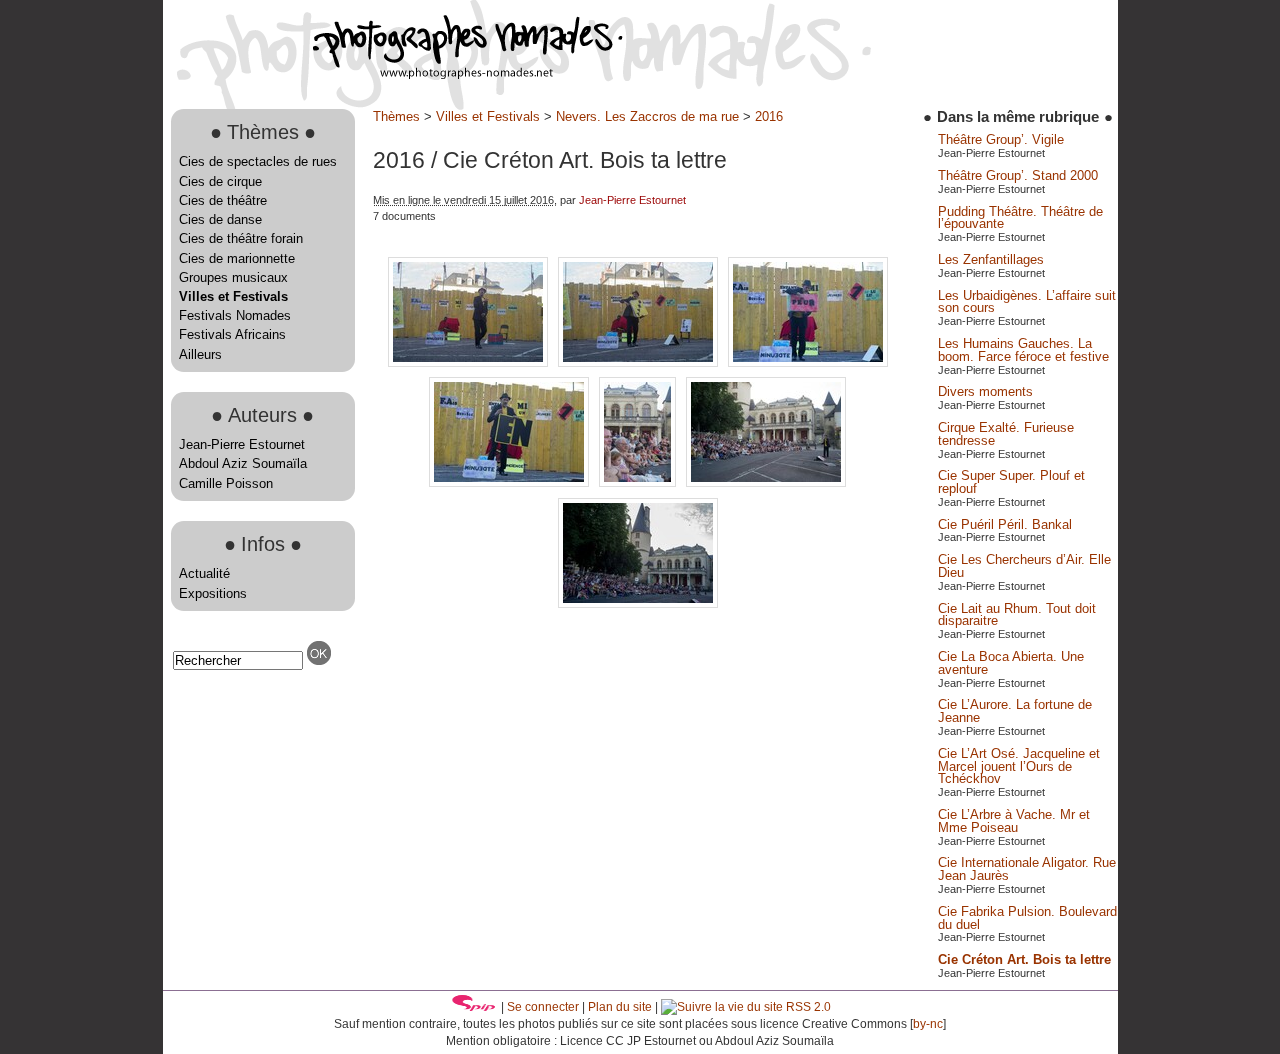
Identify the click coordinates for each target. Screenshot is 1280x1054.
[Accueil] (393, 74)
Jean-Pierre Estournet (242, 444)
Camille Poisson (226, 483)
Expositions (213, 593)
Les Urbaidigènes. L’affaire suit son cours (1027, 302)
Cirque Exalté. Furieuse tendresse (1006, 434)
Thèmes (396, 116)
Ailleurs (200, 354)
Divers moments (985, 391)
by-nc (928, 1024)
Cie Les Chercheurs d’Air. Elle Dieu (1024, 566)
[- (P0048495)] (640, 362)
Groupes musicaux (233, 277)
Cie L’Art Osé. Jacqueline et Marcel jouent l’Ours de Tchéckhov (1019, 766)
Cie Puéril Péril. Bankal (1005, 524)
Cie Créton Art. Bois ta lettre (1024, 959)
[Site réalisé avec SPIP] (474, 1007)
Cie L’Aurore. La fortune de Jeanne (1015, 711)
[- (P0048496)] (808, 362)
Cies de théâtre (223, 200)
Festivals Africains (232, 334)
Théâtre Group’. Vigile (1001, 139)
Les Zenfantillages (991, 259)
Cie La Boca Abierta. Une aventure (1011, 663)
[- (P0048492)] (470, 362)
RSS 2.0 (807, 1007)
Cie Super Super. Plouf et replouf (1011, 482)
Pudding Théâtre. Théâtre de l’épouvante (1020, 218)
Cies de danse (220, 219)
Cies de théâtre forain (241, 238)
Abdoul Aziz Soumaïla (243, 463)
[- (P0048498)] (639, 482)
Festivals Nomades (235, 315)
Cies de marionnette (237, 258)
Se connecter (543, 1007)
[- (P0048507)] (638, 603)
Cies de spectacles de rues (258, 161)
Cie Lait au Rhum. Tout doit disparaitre (1017, 615)
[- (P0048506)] (766, 482)
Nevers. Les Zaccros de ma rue (647, 116)
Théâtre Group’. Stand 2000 (1018, 175)
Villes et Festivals (233, 296)
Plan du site (620, 1007)
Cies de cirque (220, 181)
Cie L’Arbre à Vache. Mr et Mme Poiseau (1014, 821)
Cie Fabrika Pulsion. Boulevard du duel (1027, 918)
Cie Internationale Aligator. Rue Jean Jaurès (1027, 869)
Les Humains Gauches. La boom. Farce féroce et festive (1023, 350)
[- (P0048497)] (511, 482)
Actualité (204, 573)
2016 (769, 116)
